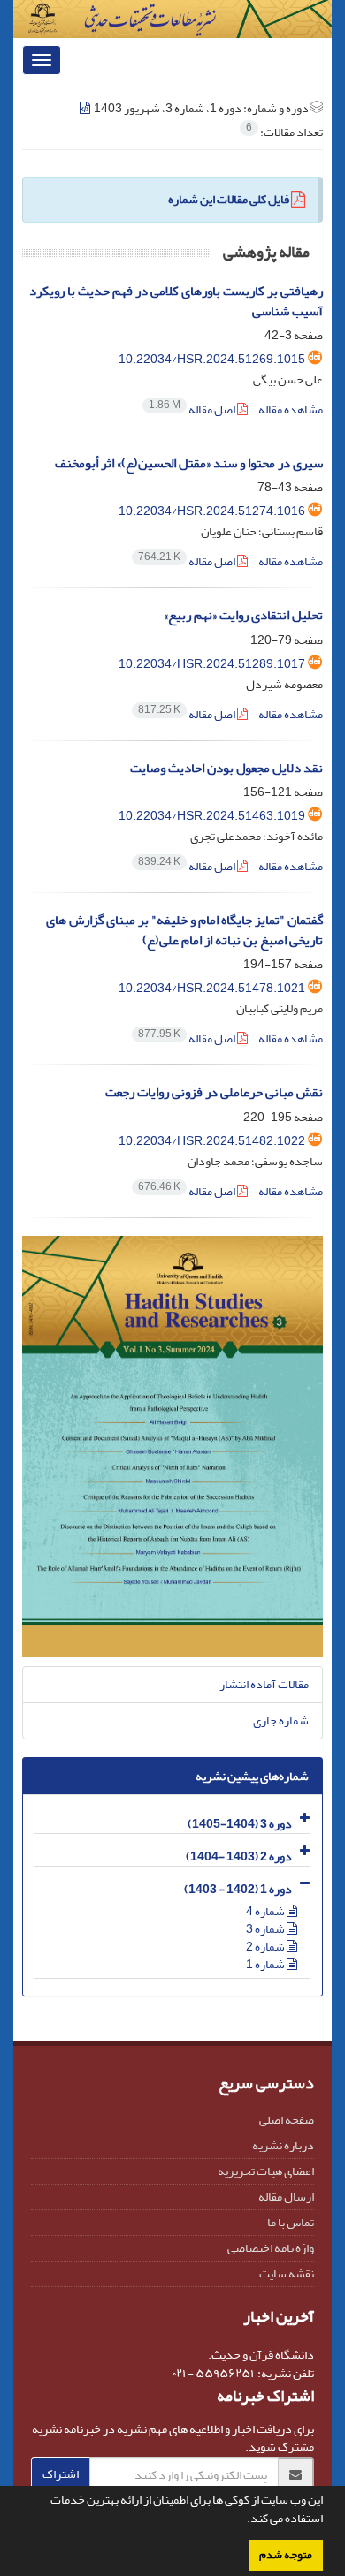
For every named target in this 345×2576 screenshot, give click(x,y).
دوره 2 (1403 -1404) (239, 1856)
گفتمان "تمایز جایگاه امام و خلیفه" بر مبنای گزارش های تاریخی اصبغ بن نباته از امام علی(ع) (184, 930)
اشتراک (61, 2474)
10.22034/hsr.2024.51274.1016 (212, 511)
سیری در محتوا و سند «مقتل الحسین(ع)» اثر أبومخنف (189, 463)
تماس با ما (291, 2222)
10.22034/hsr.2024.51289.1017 (212, 664)
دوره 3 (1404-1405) (240, 1824)
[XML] (86, 108)
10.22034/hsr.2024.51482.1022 (212, 1141)
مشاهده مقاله (291, 409)
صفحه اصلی (287, 2120)
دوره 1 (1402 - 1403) (238, 1889)
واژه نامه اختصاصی (271, 2248)
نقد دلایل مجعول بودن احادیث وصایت (226, 768)
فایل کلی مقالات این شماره (229, 199)
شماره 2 (266, 1947)
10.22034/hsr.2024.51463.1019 (212, 816)
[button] (242, 2520)
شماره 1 (266, 1964)
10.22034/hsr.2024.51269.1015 (212, 359)
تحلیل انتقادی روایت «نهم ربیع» (243, 615)
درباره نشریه (283, 2145)
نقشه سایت (287, 2273)
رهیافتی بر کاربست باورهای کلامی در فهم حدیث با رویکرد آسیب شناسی (176, 301)
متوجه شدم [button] (286, 2555)
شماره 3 (266, 1929)
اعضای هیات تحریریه (266, 2171)
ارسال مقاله (286, 2197)
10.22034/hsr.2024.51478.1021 (212, 988)
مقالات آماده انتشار (264, 1684)
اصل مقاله (193, 409)
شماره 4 (266, 1911)
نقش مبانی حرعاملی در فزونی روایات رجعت (214, 1092)
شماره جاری (281, 1720)
